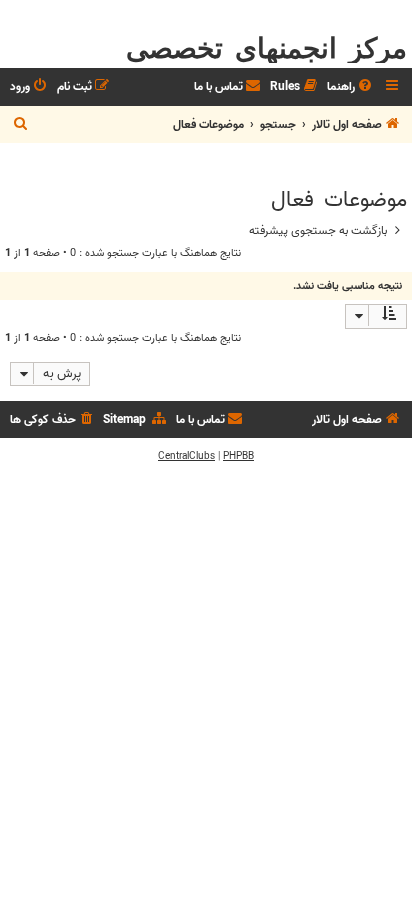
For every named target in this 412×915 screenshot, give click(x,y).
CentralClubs (186, 456)
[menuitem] (351, 87)
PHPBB (238, 456)
